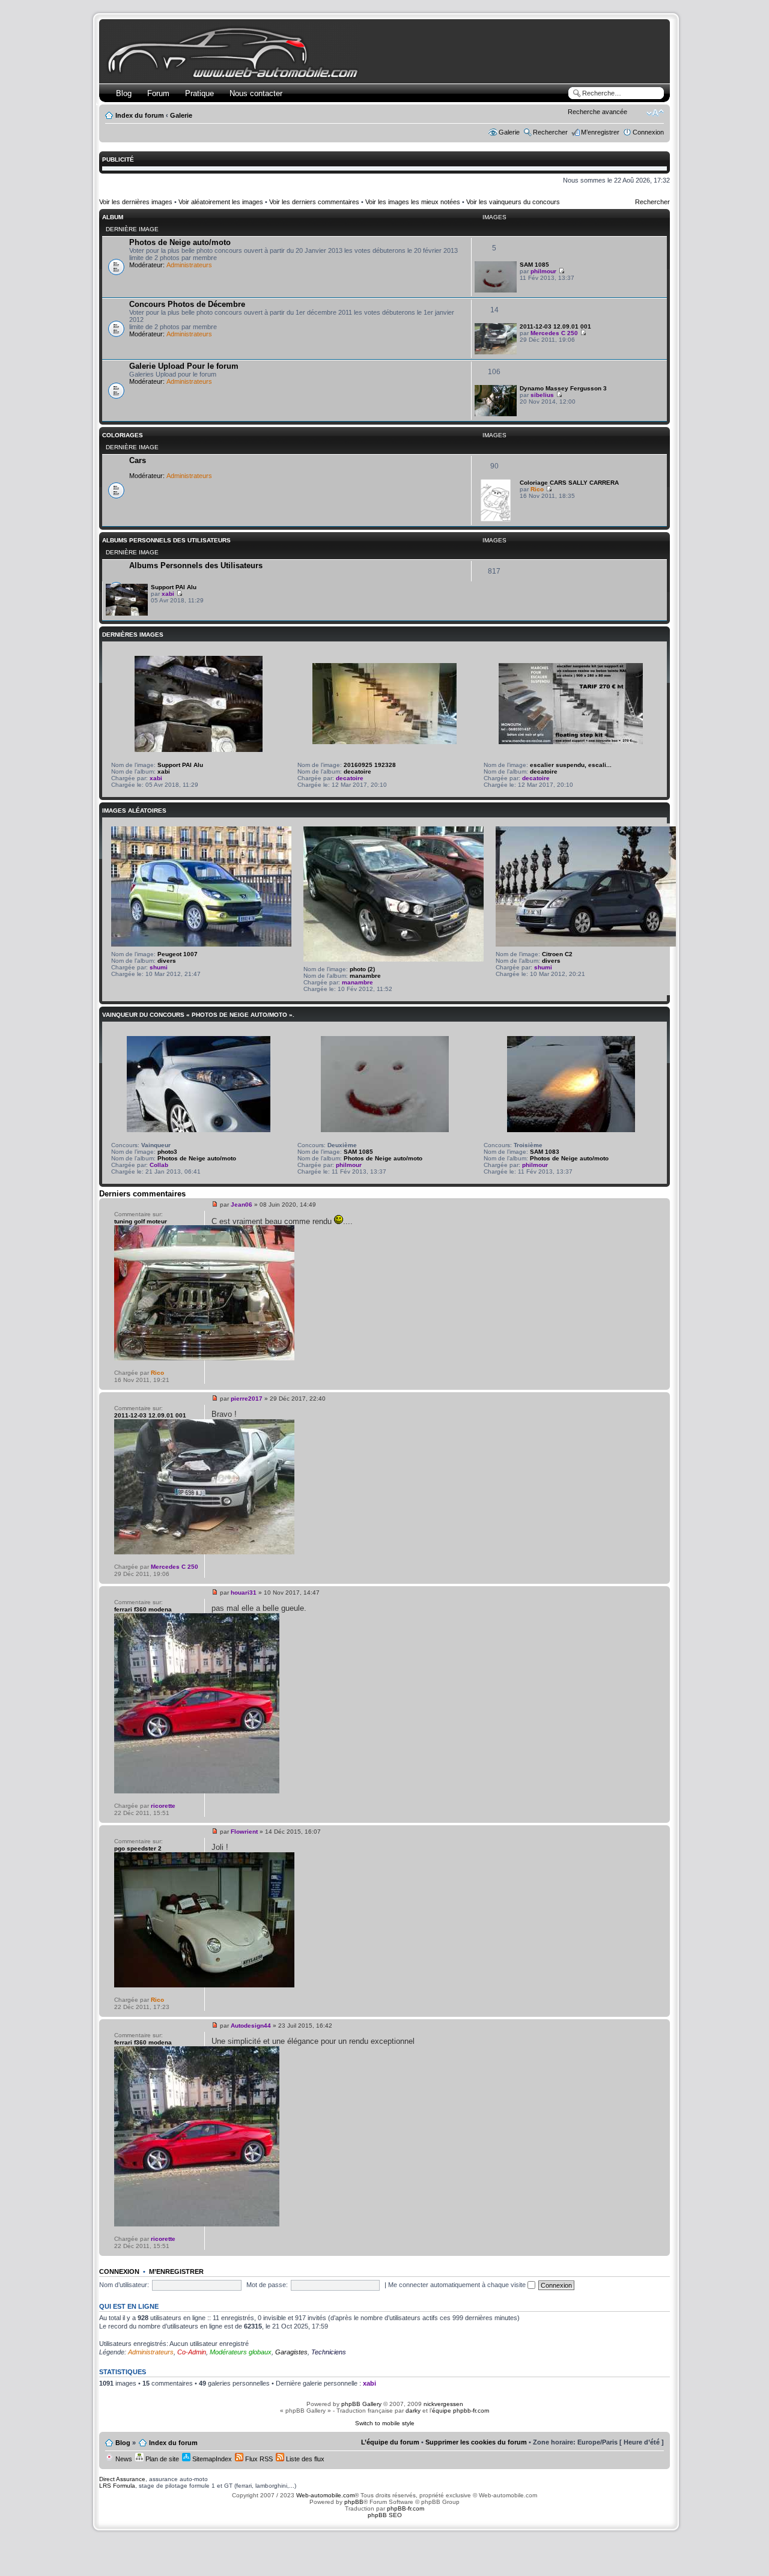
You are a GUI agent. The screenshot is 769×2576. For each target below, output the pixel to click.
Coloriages (123, 435)
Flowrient (244, 1832)
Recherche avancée (597, 112)
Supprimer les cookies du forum (476, 2442)
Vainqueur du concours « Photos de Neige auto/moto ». (198, 1015)
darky (413, 2411)
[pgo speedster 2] (204, 1985)
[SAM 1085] (496, 290)
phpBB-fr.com (406, 2508)
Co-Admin (192, 2352)
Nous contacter (256, 93)
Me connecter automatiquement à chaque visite (458, 2285)
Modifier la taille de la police (655, 113)
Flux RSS (258, 2459)
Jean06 (242, 1205)
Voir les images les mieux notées (413, 202)
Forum (158, 93)
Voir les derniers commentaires (314, 202)
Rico (537, 489)
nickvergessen (443, 2404)
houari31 (244, 1593)
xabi (168, 594)
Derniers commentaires (142, 1194)
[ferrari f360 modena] (197, 1791)
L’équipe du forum (390, 2442)
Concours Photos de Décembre (187, 304)
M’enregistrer (600, 132)
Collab (159, 1165)
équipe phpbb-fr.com (460, 2411)
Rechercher (550, 132)
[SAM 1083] (571, 1130)
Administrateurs (189, 265)
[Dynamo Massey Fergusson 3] (496, 414)
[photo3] (199, 1130)
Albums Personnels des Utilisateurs (166, 540)
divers (167, 961)
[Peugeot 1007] (201, 944)
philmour (543, 271)
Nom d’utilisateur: (124, 2285)
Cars (138, 460)
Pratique (199, 93)
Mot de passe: (267, 2285)
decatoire (357, 771)
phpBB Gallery (361, 2404)
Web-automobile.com (324, 2495)
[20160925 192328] (384, 742)
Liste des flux (304, 2459)
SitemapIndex (211, 2459)
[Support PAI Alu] (127, 614)
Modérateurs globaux (241, 2352)
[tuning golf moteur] (204, 1358)
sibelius (542, 395)
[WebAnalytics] (384, 2538)
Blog (124, 93)
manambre (365, 976)
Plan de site (161, 2459)
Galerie (181, 115)
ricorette (163, 1806)
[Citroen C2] (586, 944)
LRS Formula (117, 2486)
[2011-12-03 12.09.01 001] (496, 352)
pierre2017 (247, 1399)
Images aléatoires (134, 811)
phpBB (354, 2502)
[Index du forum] (235, 76)
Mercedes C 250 (554, 333)
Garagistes (291, 2352)
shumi (159, 967)
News (123, 2459)
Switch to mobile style (385, 2423)
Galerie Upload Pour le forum (184, 366)
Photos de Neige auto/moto (180, 242)
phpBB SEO (385, 2515)
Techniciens (329, 2352)
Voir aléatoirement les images (221, 202)
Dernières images (133, 635)
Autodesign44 (251, 2026)
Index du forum (140, 115)
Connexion (648, 132)
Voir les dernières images (136, 202)
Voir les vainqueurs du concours (513, 202)
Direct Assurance (122, 2479)
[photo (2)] (394, 959)
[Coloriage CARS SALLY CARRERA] (496, 519)
